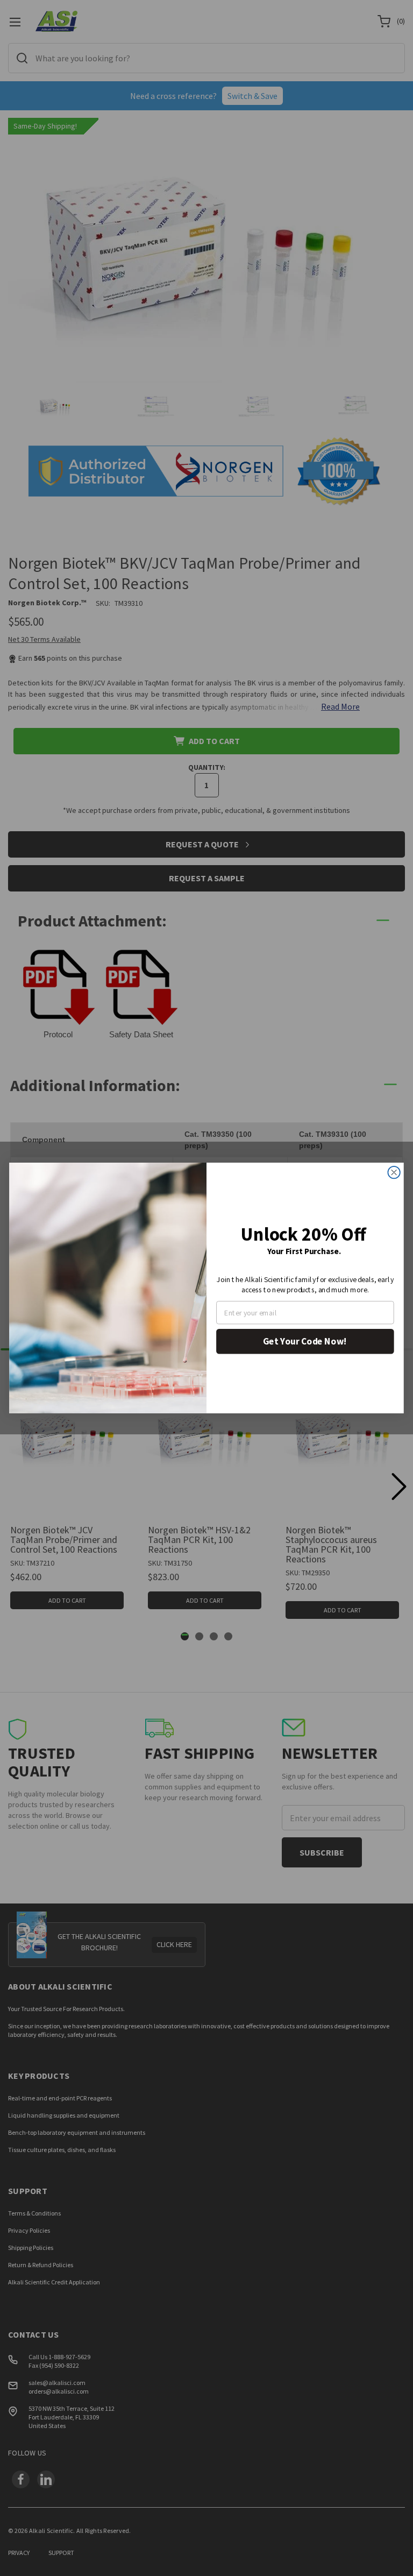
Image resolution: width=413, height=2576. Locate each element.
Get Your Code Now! (305, 1341)
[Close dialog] (394, 1172)
